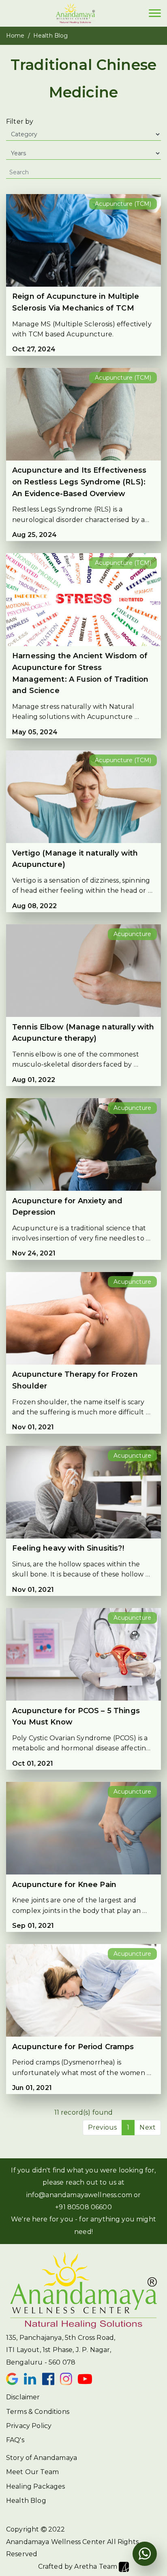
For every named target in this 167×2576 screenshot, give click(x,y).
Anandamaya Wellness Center (56, 2542)
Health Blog (26, 2501)
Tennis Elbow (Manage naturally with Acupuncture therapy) (83, 1033)
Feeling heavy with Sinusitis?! (68, 1548)
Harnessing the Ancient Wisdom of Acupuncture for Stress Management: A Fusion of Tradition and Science (80, 673)
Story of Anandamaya (42, 2458)
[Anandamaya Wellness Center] (75, 13)
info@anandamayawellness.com (79, 2195)
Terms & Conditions (38, 2412)
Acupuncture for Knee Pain (64, 1885)
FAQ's (15, 2440)
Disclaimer (23, 2397)
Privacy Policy (29, 2426)
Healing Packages (36, 2486)
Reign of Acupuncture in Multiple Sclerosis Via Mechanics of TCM (76, 302)
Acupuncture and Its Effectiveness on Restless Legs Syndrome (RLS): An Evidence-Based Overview (79, 482)
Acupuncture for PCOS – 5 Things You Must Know (76, 1717)
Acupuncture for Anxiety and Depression (67, 1207)
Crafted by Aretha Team (79, 2566)
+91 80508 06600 (83, 2207)
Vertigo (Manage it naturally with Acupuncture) (75, 859)
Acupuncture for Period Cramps (73, 2047)
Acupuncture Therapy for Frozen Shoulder (75, 1380)
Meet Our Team (32, 2472)
